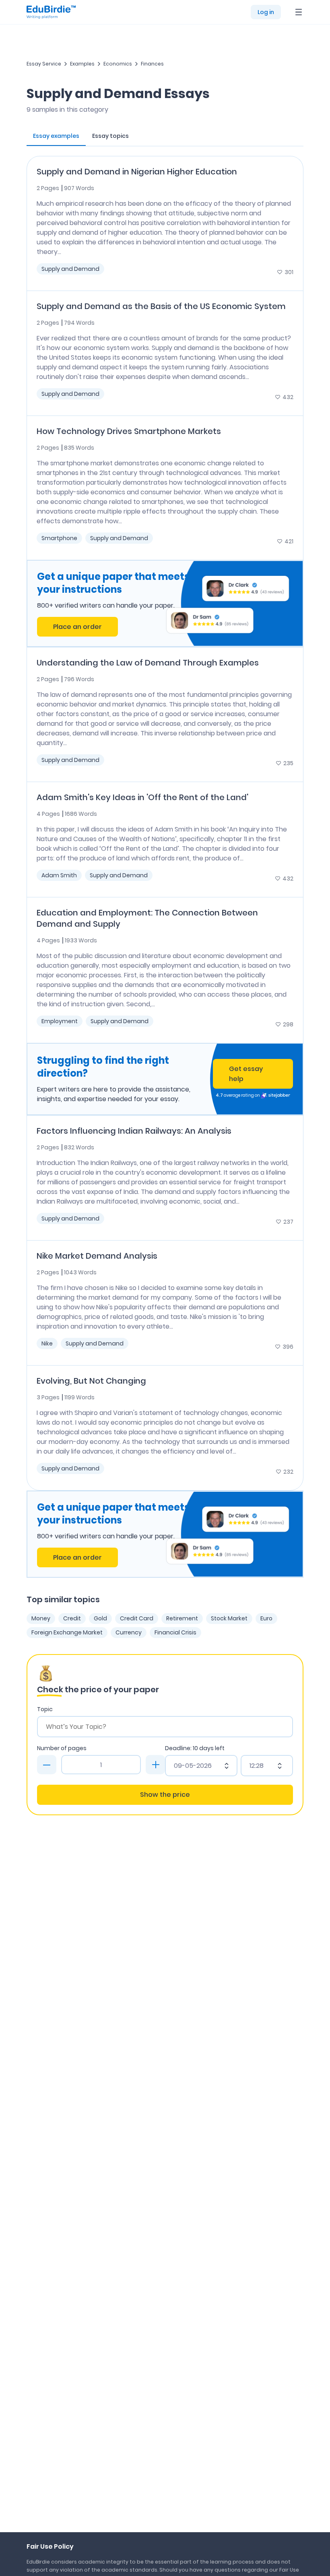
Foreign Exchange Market (67, 1632)
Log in (266, 12)
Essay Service (44, 64)
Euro (266, 1618)
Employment (60, 1021)
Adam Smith (59, 875)
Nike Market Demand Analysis (97, 1256)
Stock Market (229, 1618)
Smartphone (59, 538)
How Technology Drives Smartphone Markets (129, 431)
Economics (118, 64)
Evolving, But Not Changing (91, 1381)
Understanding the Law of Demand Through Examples (148, 663)
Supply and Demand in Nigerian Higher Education (137, 172)
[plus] (155, 1765)
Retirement (182, 1618)
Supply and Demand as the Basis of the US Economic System (161, 306)
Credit (72, 1618)
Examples (82, 64)
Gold (100, 1618)
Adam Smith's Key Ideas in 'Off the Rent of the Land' (142, 797)
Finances (152, 64)
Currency (129, 1632)
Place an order (77, 627)
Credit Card (137, 1618)
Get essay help (246, 1074)
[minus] (47, 1765)
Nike (47, 1343)
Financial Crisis (175, 1632)
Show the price (165, 1795)
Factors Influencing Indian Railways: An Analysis (134, 1131)
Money (41, 1618)
